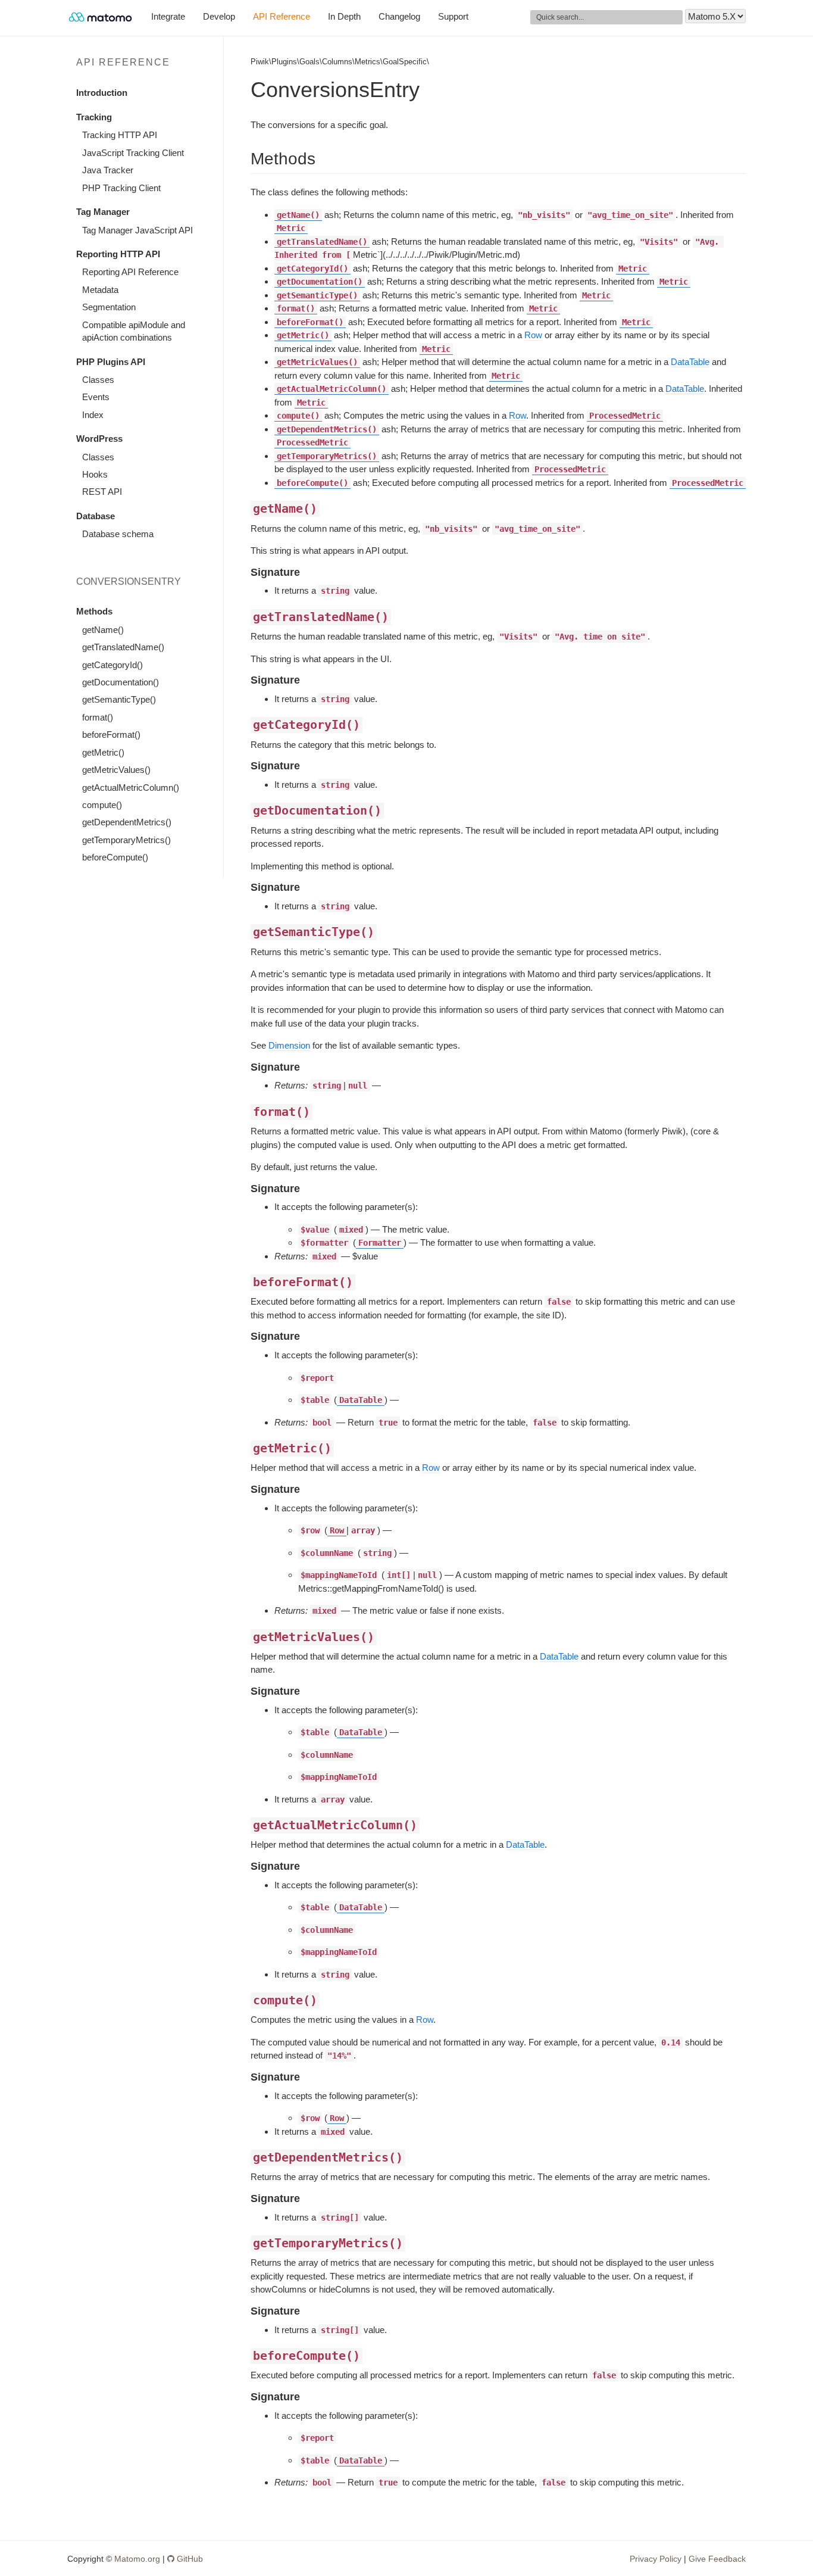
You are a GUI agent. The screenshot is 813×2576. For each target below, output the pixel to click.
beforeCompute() (115, 857)
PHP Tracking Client (121, 188)
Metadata (100, 290)
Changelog (399, 16)
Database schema (118, 534)
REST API (102, 492)
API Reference (282, 16)
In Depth (344, 16)
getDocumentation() (121, 682)
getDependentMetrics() (127, 822)
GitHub (189, 2559)
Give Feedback (717, 2559)
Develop (219, 16)
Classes (98, 380)
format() (98, 717)
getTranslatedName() (123, 647)
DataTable (690, 362)
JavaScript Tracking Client (133, 153)
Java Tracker (108, 170)
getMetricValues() (116, 770)
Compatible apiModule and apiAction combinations (134, 331)
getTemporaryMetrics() (126, 840)
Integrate (168, 16)
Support (453, 16)
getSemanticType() (119, 699)
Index (93, 415)
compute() (102, 805)
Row (533, 335)
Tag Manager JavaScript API (137, 230)
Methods (94, 611)
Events (96, 397)
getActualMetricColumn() (131, 788)
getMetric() (103, 752)
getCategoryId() (112, 665)
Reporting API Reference (130, 272)
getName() (103, 630)
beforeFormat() (111, 735)
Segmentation (109, 307)
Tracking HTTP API (120, 135)
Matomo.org (137, 2559)
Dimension (289, 1045)
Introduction (102, 93)
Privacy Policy (656, 2559)
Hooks (95, 474)
